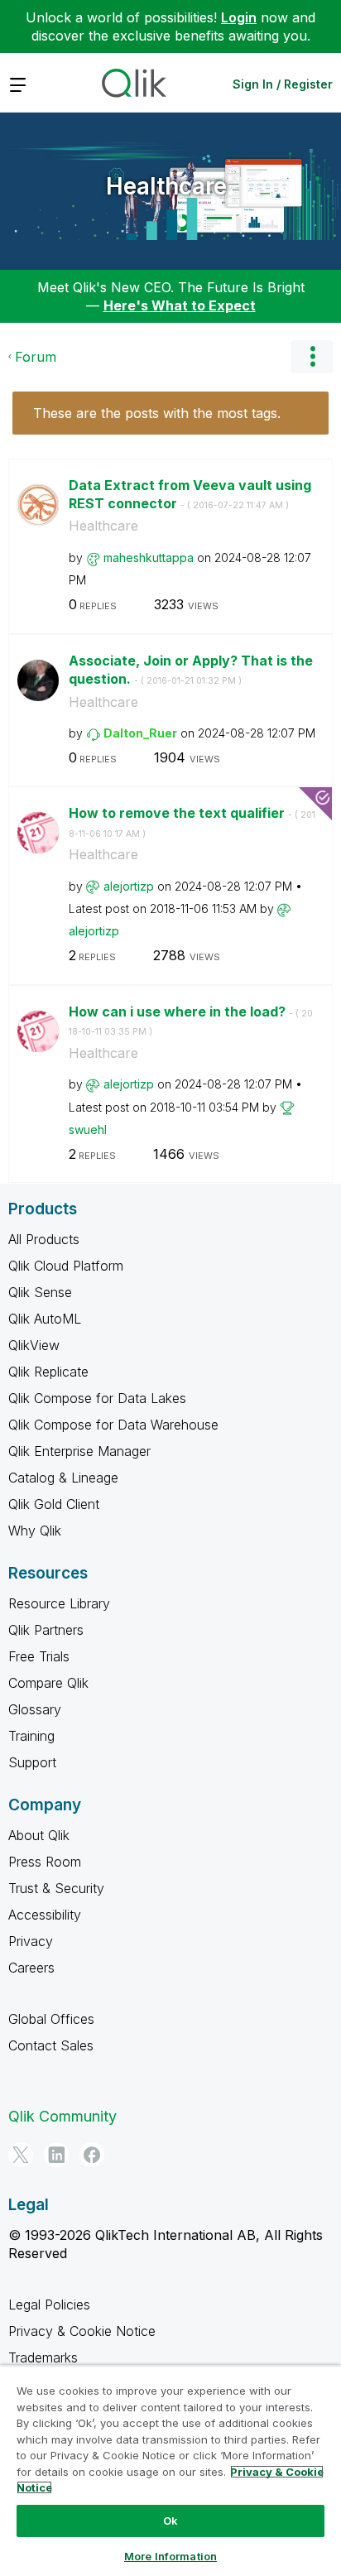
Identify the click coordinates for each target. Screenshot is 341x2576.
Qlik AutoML (45, 1319)
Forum (36, 357)
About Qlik (39, 1835)
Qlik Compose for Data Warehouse (113, 1425)
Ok (170, 2521)
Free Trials (39, 1656)
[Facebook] (92, 2155)
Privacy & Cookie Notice (82, 2331)
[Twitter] (21, 2155)
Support (32, 1762)
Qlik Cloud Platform (66, 1266)
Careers (31, 1968)
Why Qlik (35, 1531)
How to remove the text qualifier (192, 822)
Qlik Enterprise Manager (79, 1451)
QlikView (34, 1345)
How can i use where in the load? (191, 1021)
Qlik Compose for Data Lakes (97, 1398)
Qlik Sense (40, 1292)
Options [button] (312, 357)
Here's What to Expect (180, 305)
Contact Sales (51, 2045)
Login (239, 17)
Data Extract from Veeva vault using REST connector (190, 495)
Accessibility (45, 1915)
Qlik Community (62, 2116)
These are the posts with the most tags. (157, 413)
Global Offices (51, 2019)
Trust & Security (56, 1888)
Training (31, 1736)
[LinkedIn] (56, 2155)
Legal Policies (49, 2304)
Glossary (35, 1709)
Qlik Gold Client (54, 1504)
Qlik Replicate (48, 1372)
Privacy (31, 1941)
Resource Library (59, 1603)
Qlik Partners (46, 1630)
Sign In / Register (283, 84)
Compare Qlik (48, 1683)
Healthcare (166, 186)
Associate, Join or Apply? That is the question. (191, 670)
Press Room (45, 1862)
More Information (170, 2556)
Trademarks (43, 2357)
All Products (44, 1239)
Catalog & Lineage (63, 1478)
